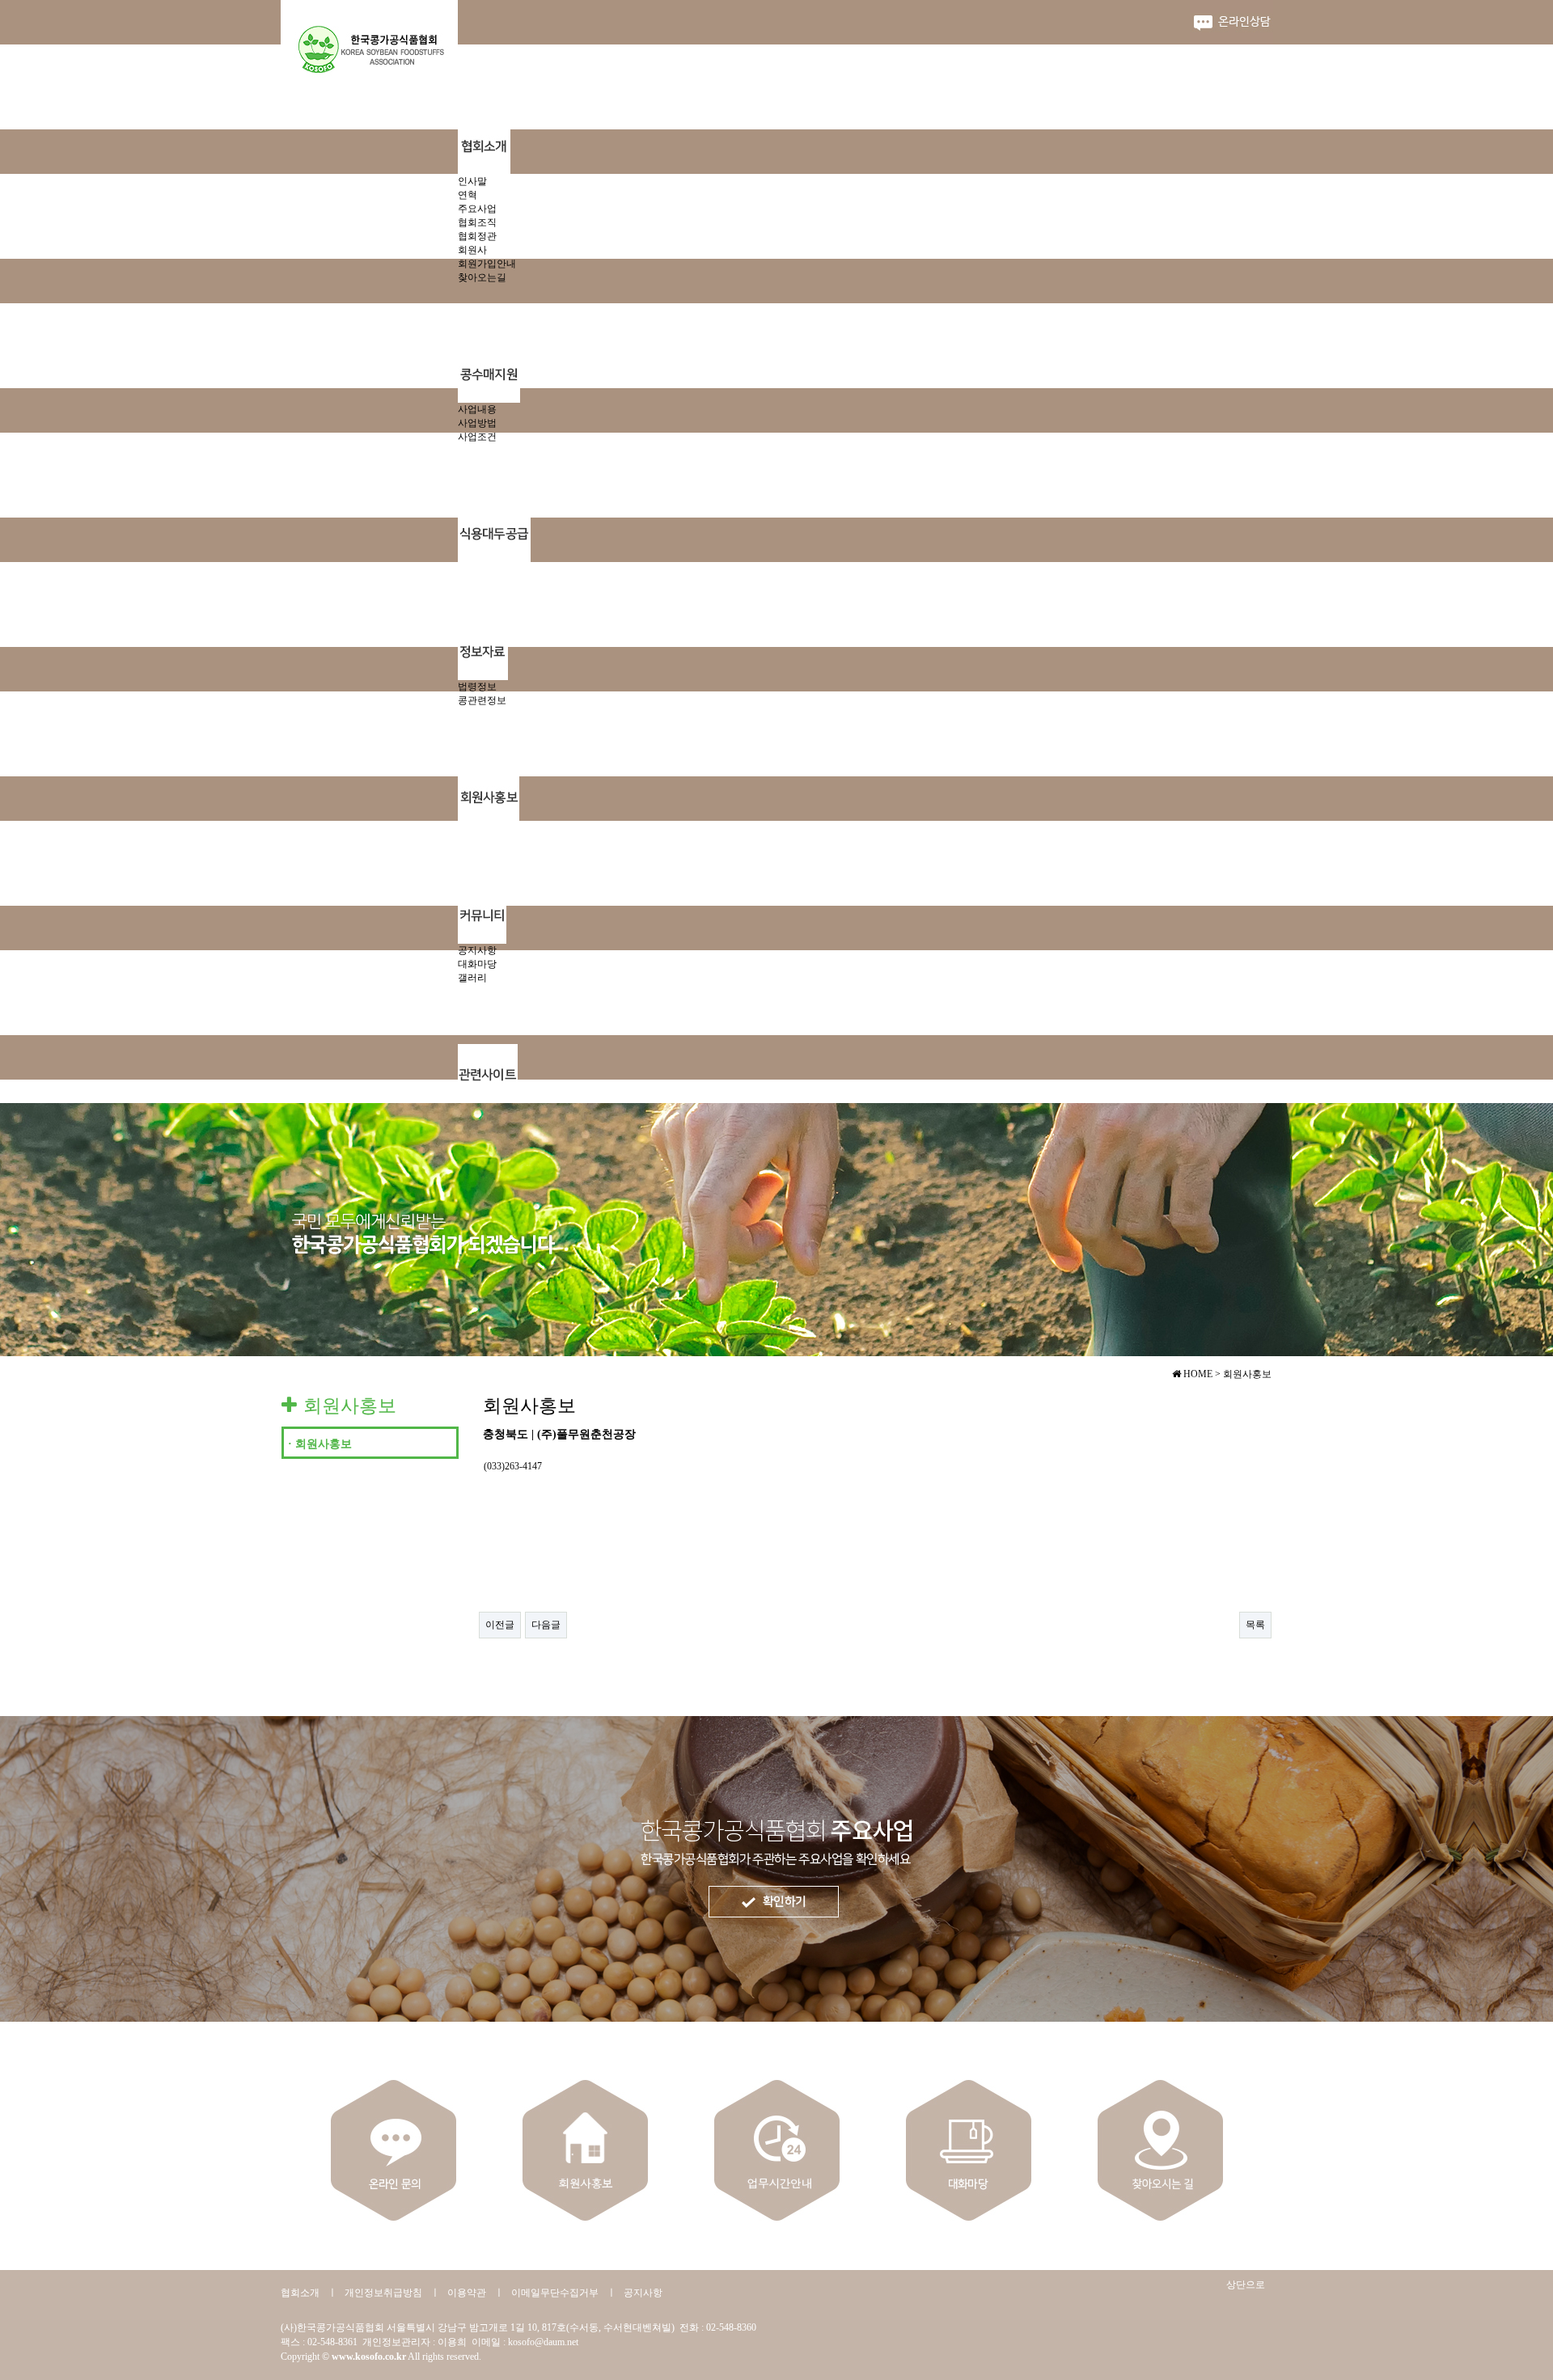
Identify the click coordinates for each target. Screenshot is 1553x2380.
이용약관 (467, 2293)
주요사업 (477, 209)
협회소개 (300, 2293)
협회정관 (477, 236)
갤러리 (472, 978)
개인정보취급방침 (383, 2293)
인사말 (472, 181)
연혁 (468, 195)
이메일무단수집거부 (555, 2293)
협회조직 (477, 222)
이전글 (500, 1625)
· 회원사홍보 (320, 1444)
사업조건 (477, 437)
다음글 (546, 1625)
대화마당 (477, 964)
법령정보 (477, 687)
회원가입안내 (487, 264)
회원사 (472, 250)
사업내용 (477, 409)
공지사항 (477, 950)
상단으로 (1246, 2285)
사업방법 (477, 423)
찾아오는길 (482, 277)
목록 (1255, 1625)
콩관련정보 (482, 700)
